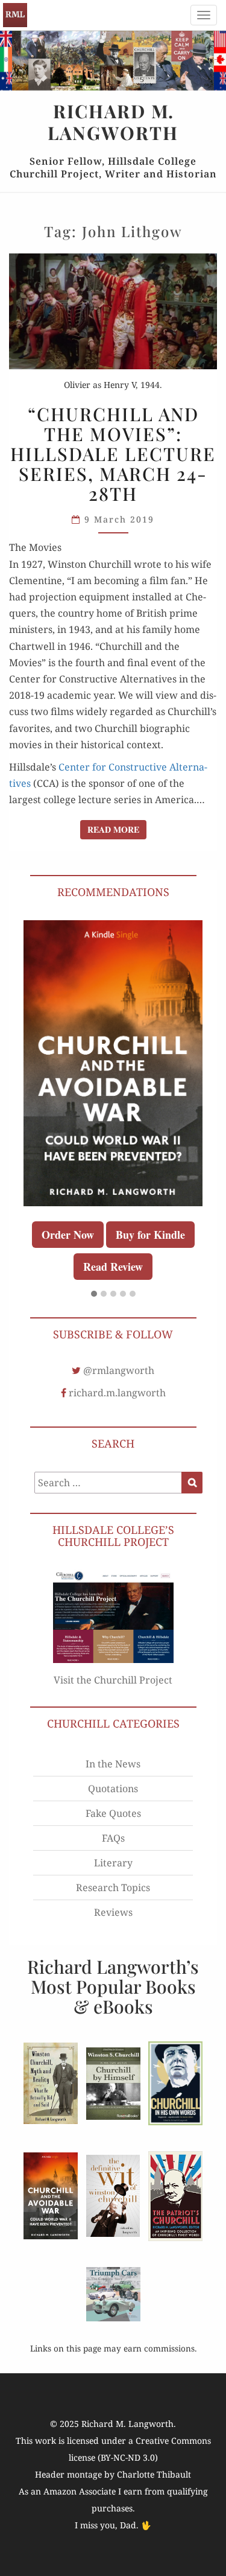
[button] (94, 1294)
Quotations (113, 1789)
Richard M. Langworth (15, 15)
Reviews (113, 1912)
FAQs (113, 1838)
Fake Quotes (113, 1813)
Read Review (113, 1267)
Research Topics (113, 1887)
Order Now (68, 1235)
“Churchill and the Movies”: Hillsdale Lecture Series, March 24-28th (113, 454)
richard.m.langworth (117, 1393)
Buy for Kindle (150, 1235)
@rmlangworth (119, 1370)
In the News (113, 1764)
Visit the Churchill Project (113, 1680)
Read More (117, 829)
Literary (113, 1863)
